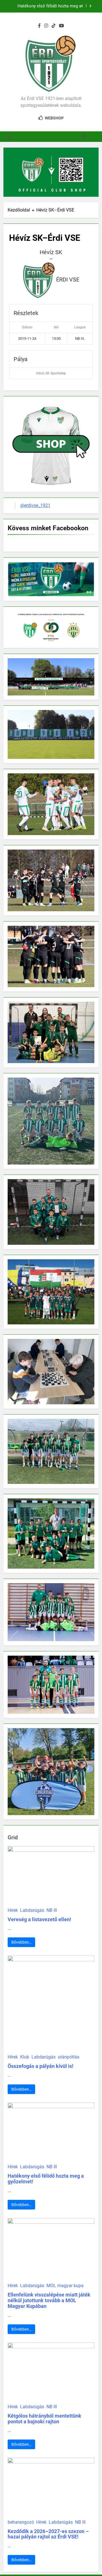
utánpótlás (69, 2057)
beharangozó (21, 2522)
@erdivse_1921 (35, 505)
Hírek (13, 1910)
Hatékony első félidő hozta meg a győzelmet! (46, 2179)
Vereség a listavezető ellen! (39, 1919)
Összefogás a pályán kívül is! (41, 2066)
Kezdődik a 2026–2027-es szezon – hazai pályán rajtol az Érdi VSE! (48, 2534)
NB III (52, 1910)
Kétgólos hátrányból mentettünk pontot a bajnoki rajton (44, 2419)
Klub (25, 2057)
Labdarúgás (32, 1910)
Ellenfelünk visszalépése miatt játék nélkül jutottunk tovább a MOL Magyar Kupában (45, 6)
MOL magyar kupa (65, 2286)
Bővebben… (21, 1942)
